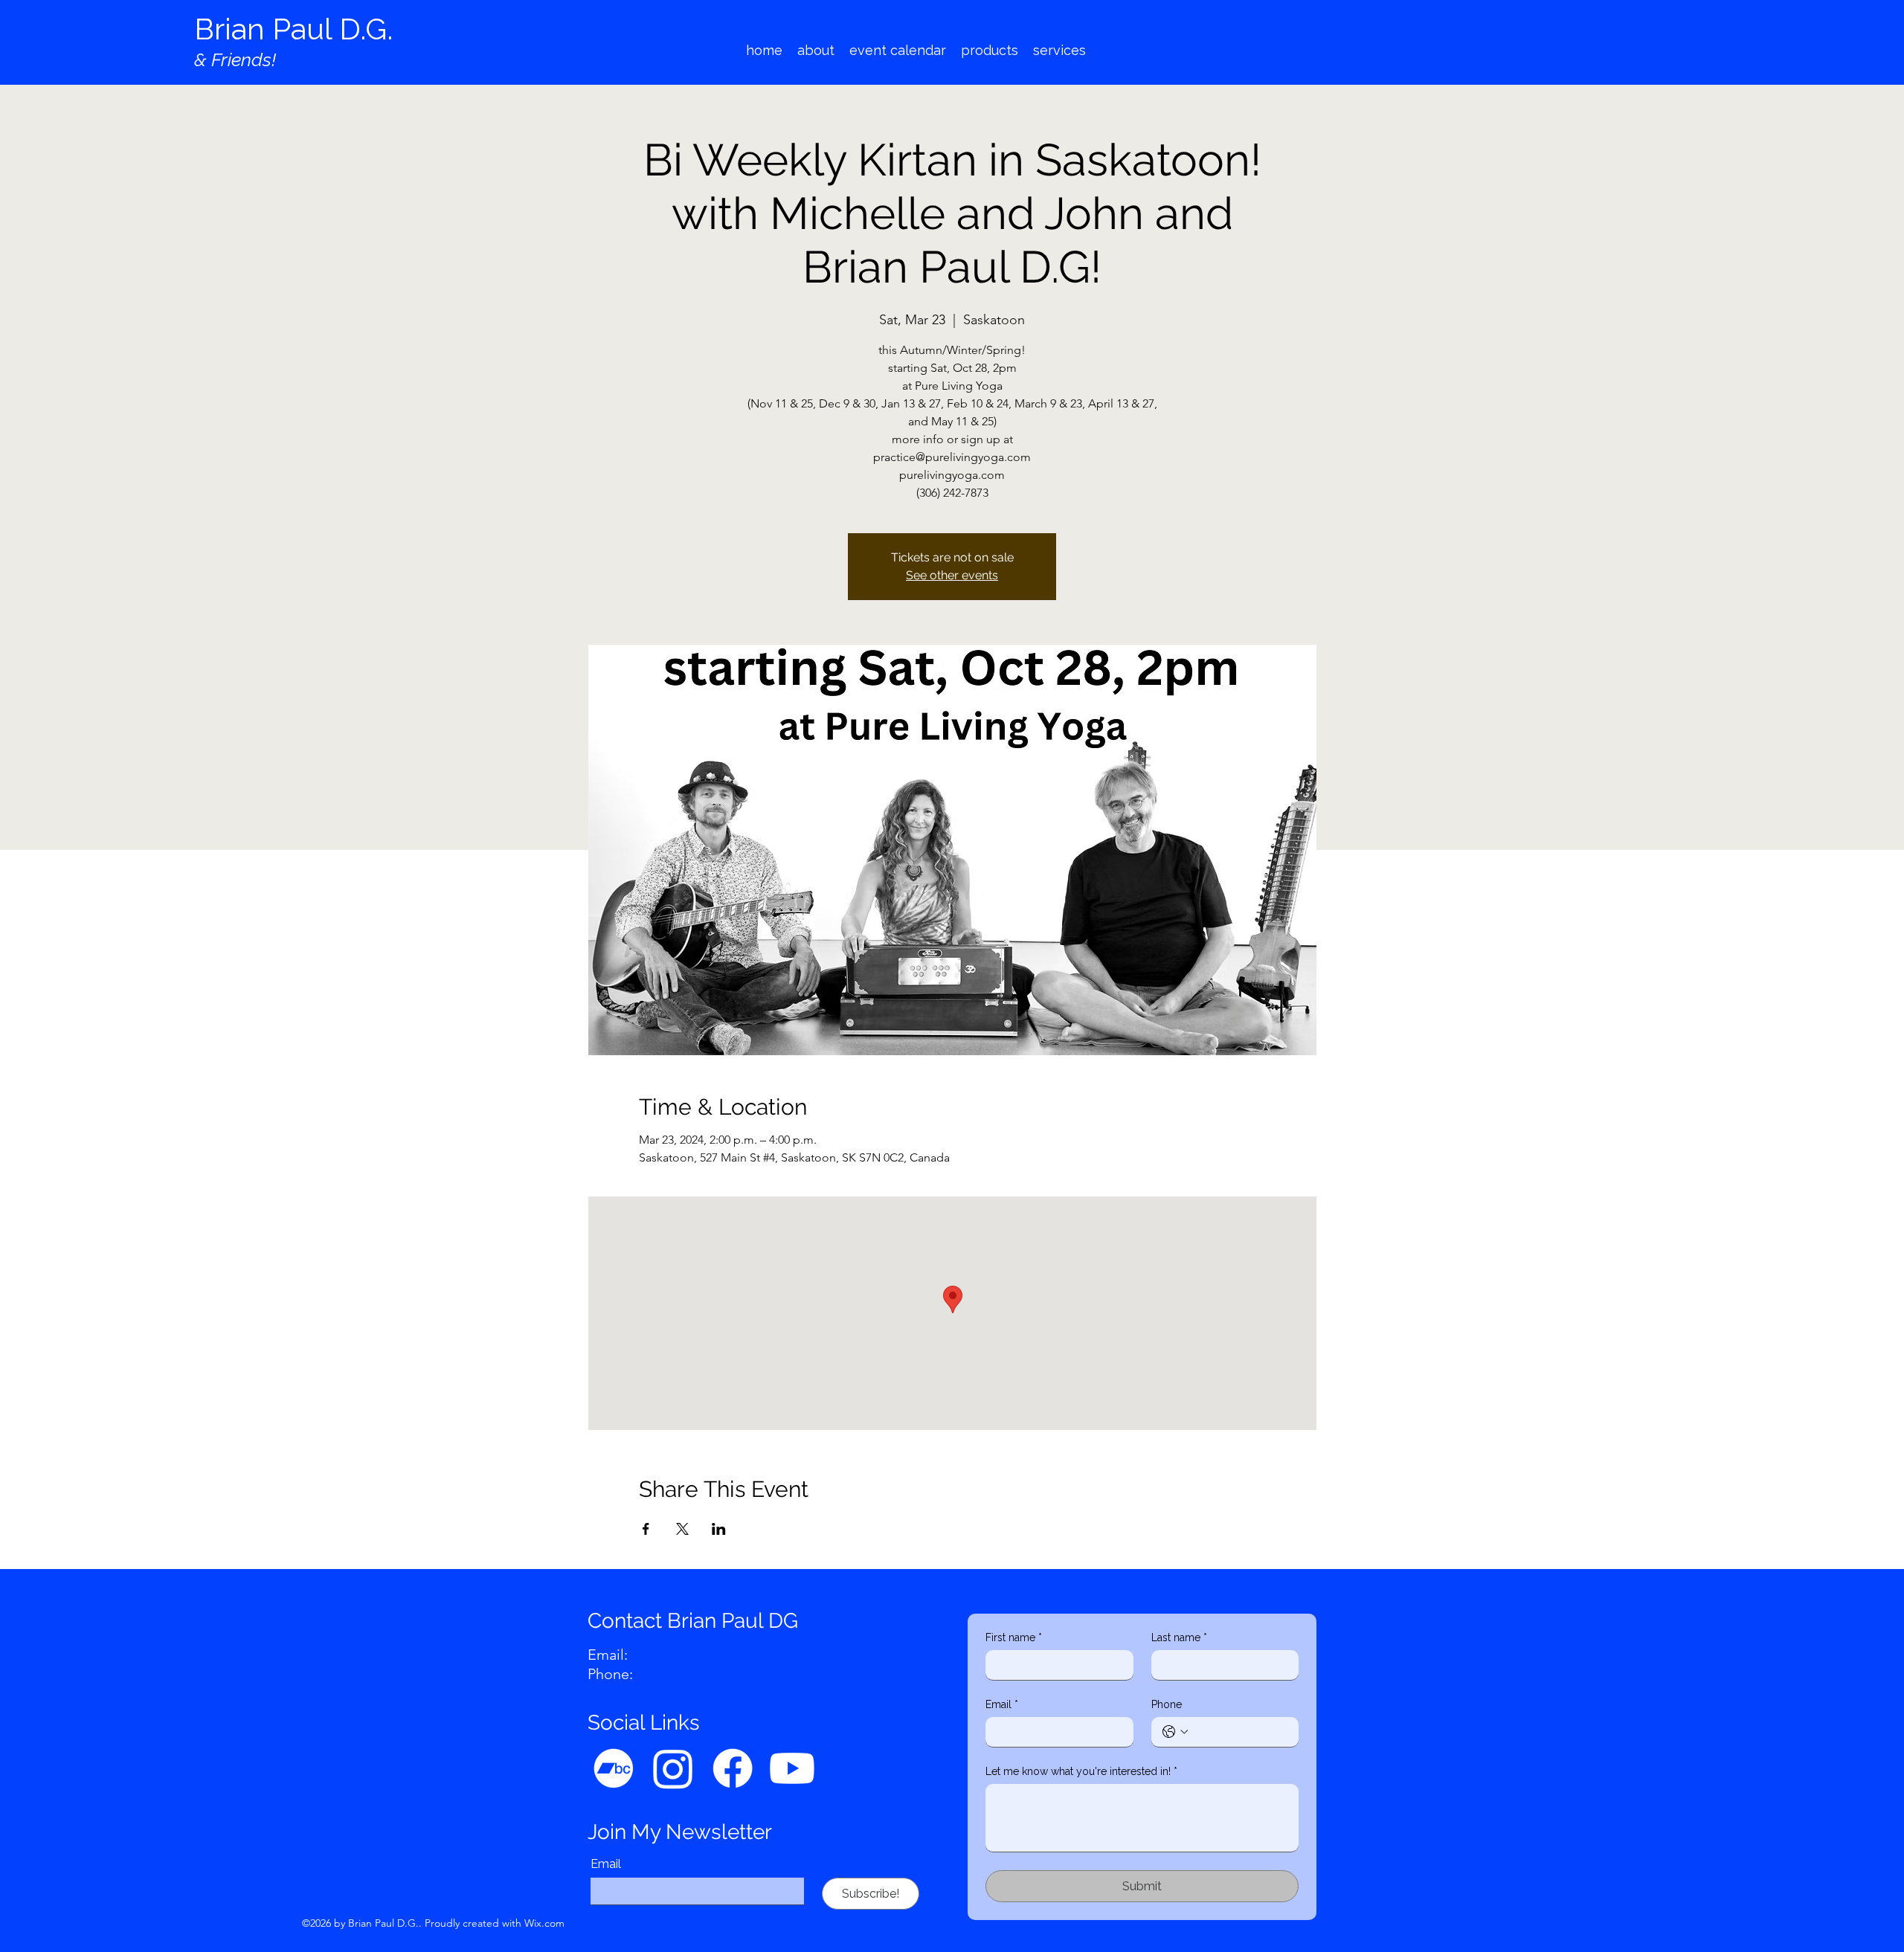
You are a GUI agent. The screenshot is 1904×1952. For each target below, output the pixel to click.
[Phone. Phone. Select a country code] (1175, 1732)
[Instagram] (673, 1768)
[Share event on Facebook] (646, 1529)
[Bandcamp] (614, 1768)
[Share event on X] (682, 1529)
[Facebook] (733, 1768)
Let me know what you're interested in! (1081, 1771)
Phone (1167, 1704)
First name (1014, 1637)
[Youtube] (792, 1768)
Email (606, 1864)
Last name (1179, 1637)
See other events (952, 575)
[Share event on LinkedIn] (719, 1529)
